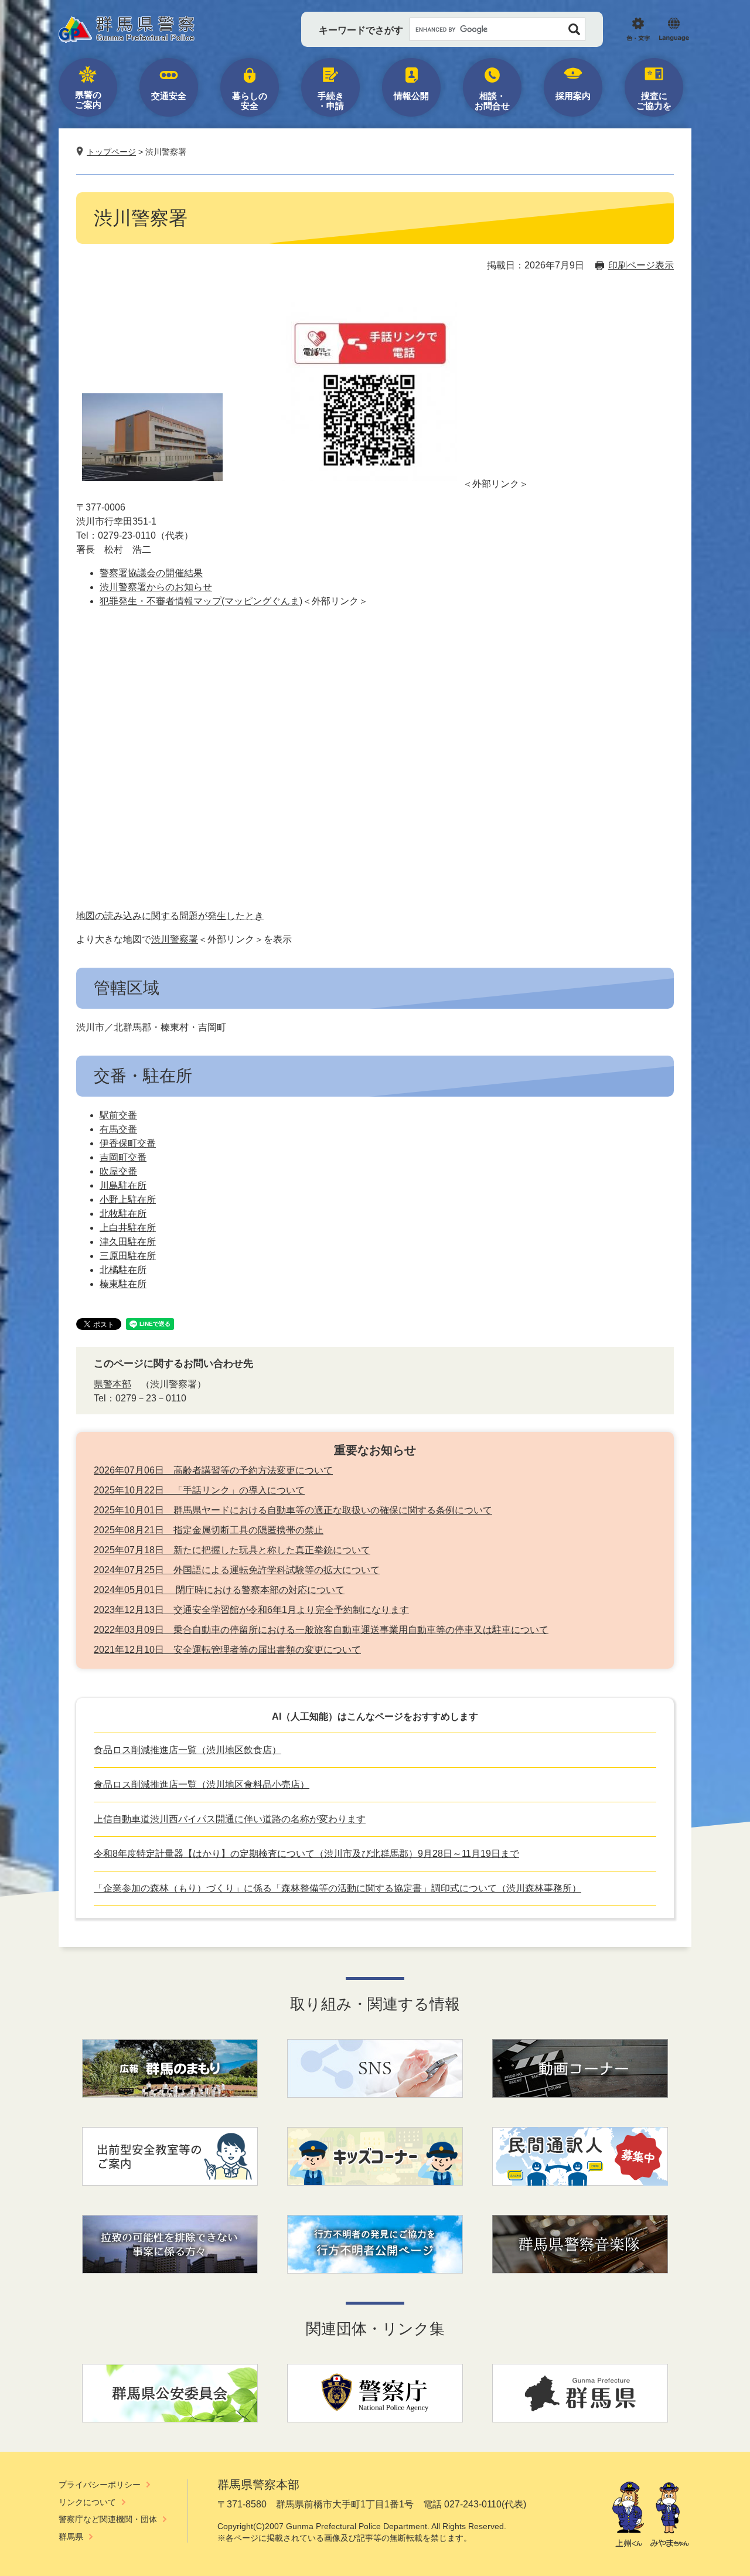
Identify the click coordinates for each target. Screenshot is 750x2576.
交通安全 (169, 96)
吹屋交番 (118, 1171)
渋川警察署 (175, 939)
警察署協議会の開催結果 (151, 573)
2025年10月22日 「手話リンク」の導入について (199, 1490)
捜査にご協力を (654, 101)
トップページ (111, 152)
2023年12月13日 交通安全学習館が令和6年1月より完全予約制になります (251, 1610)
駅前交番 (118, 1115)
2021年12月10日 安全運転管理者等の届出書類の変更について (227, 1650)
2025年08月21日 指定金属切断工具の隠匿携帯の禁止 (209, 1530)
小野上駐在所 (128, 1199)
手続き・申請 (331, 101)
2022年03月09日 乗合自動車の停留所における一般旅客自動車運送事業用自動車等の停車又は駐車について (321, 1630)
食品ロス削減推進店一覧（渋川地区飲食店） (187, 1750)
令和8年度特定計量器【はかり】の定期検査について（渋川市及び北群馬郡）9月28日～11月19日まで (306, 1854)
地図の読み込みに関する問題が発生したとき (170, 916)
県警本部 (112, 1384)
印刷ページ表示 (641, 265)
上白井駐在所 (128, 1228)
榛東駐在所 (123, 1284)
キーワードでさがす (361, 30)
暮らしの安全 (250, 101)
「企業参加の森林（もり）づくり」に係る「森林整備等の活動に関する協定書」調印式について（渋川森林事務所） (337, 1888)
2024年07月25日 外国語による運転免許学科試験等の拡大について (237, 1570)
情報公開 (411, 96)
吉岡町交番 (123, 1157)
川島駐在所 (123, 1185)
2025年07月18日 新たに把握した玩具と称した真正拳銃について (232, 1550)
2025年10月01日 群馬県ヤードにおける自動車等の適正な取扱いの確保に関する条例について (293, 1510)
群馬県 (71, 2537)
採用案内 (573, 96)
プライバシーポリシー (100, 2485)
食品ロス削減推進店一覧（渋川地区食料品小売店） (202, 1784)
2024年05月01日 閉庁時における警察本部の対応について (219, 1590)
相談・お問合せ (492, 101)
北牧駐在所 (123, 1214)
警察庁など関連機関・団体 (108, 2519)
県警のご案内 (88, 100)
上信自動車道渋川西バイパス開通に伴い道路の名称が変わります (230, 1819)
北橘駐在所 (123, 1270)
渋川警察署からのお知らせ (156, 587)
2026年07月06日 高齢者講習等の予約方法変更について (213, 1470)
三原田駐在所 (128, 1256)
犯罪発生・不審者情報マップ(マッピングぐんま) (201, 601)
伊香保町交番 (128, 1143)
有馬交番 (118, 1129)
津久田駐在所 (128, 1242)
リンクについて (87, 2502)
